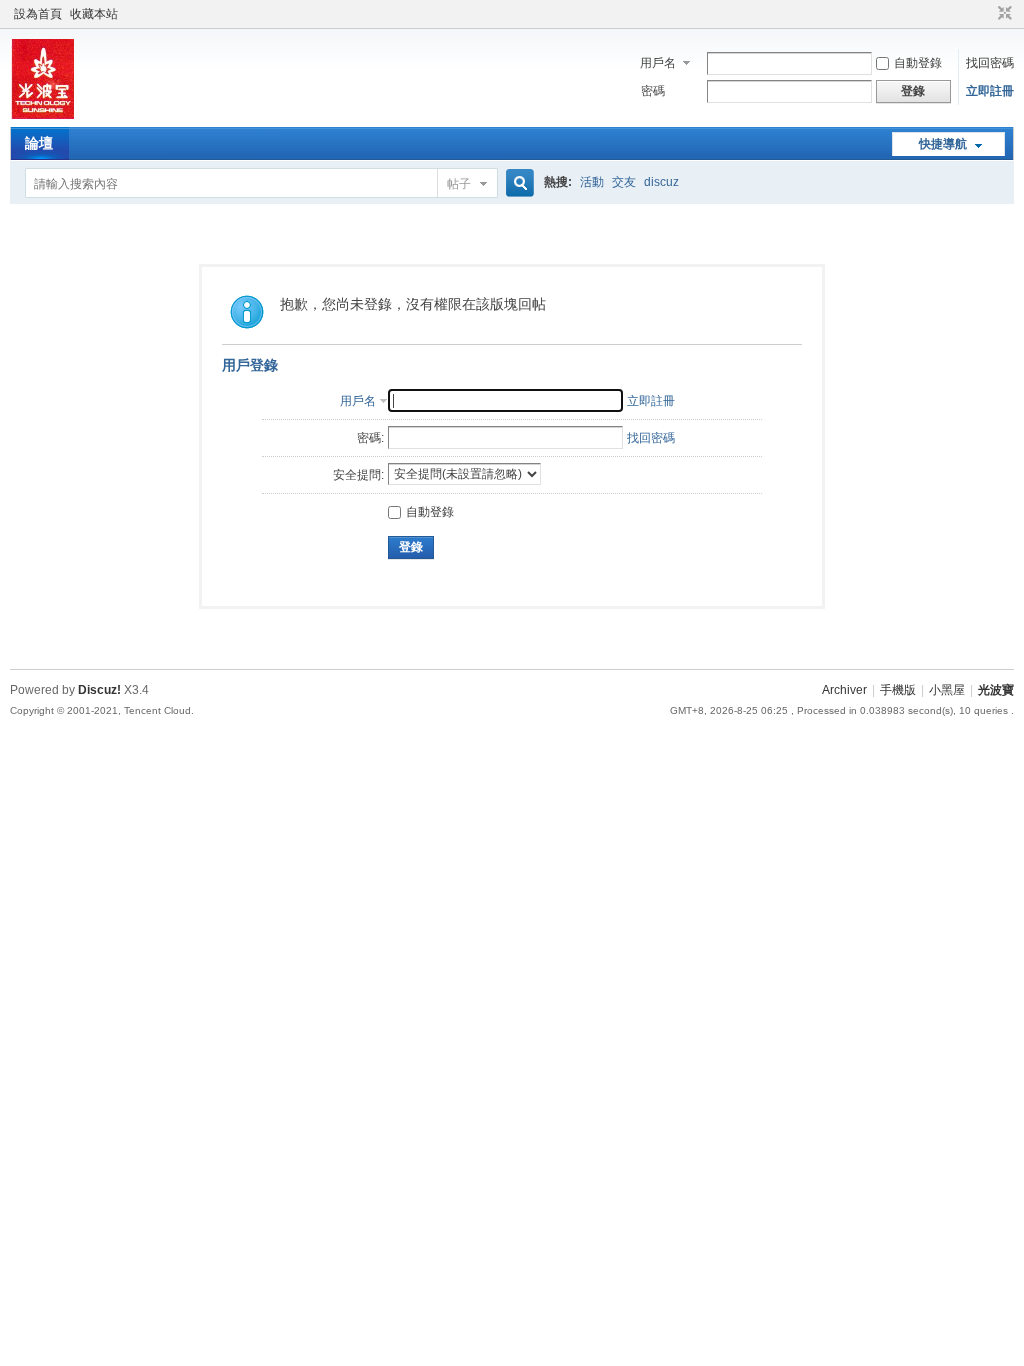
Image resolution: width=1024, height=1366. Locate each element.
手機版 (898, 690)
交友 (624, 182)
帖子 (459, 184)
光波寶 (996, 690)
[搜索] (517, 183)
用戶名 (658, 63)
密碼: (370, 438)
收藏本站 (94, 14)
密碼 (653, 91)
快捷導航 (943, 144)
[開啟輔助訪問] (986, 14)
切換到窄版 (1002, 14)
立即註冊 (990, 91)
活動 (592, 182)
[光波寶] (42, 115)
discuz (661, 182)
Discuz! (99, 690)
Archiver (844, 690)
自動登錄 (918, 63)
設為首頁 (38, 14)
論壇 (39, 143)
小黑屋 (947, 690)
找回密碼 (990, 63)
